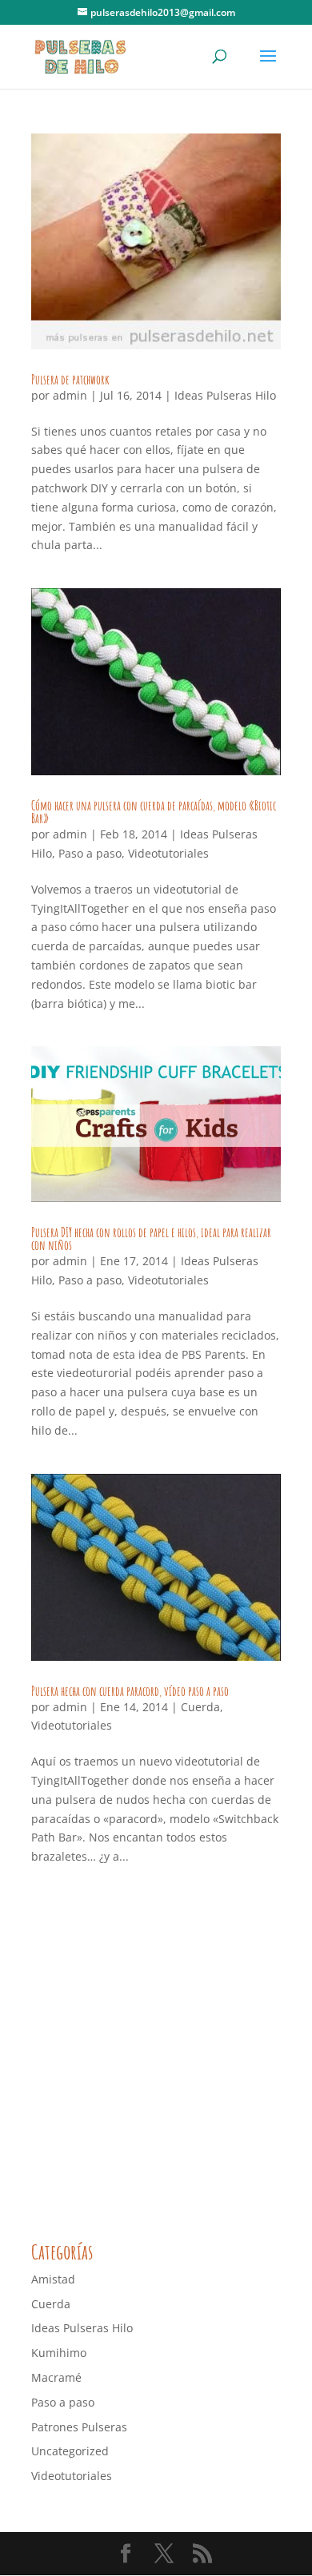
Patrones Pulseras (79, 2427)
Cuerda (200, 1707)
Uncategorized (70, 2451)
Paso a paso (90, 853)
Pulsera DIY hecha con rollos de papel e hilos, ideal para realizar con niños (151, 1239)
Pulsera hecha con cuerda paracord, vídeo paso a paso (130, 1691)
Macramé (56, 2377)
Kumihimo (59, 2353)
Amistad (53, 2279)
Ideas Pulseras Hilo (225, 395)
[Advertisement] (156, 2056)
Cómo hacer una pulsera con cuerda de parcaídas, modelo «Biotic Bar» (154, 812)
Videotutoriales (168, 853)
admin (70, 395)
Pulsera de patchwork (70, 380)
